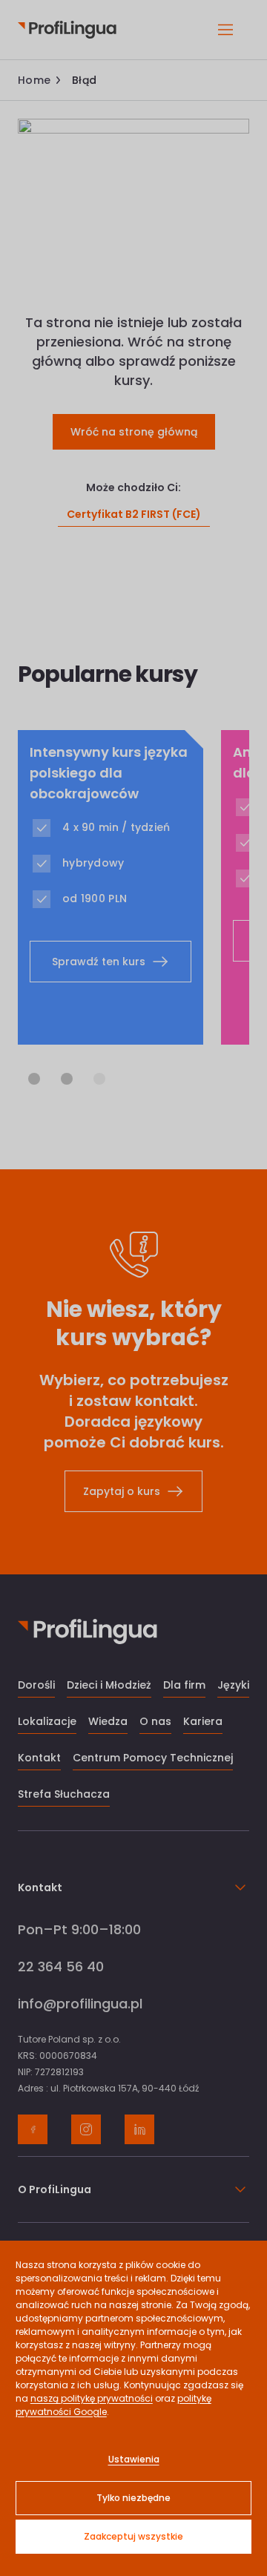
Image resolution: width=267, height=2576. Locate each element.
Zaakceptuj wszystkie (133, 2536)
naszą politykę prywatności (92, 2398)
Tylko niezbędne (133, 2498)
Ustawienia (134, 2459)
